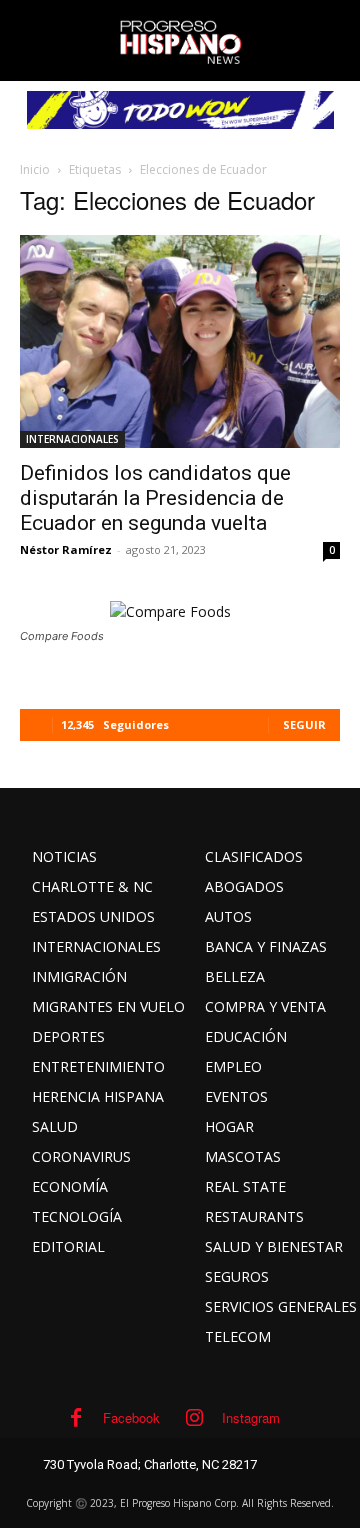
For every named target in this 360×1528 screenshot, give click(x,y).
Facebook (131, 1417)
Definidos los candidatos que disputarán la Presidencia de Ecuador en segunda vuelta (155, 498)
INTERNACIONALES (72, 439)
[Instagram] (195, 1418)
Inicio (35, 169)
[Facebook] (76, 1418)
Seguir (304, 724)
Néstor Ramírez (66, 549)
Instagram (251, 1417)
